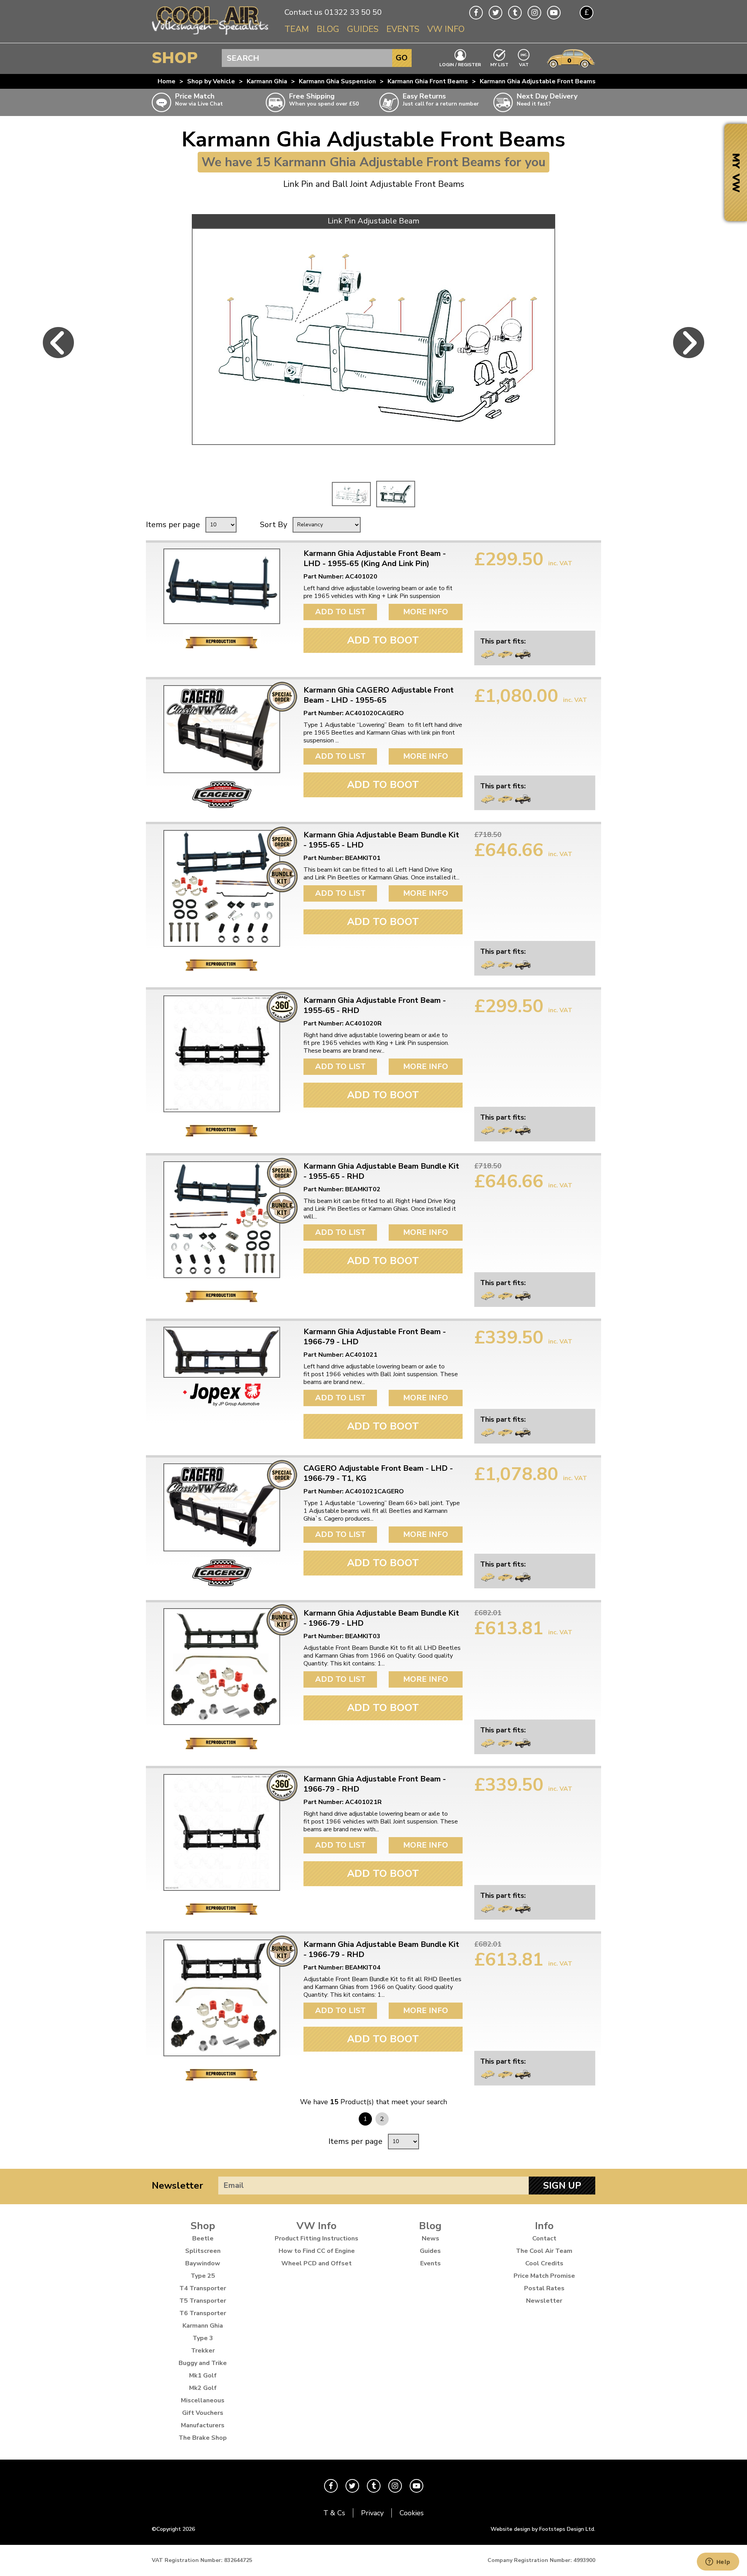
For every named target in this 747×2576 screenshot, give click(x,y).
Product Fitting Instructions (317, 2238)
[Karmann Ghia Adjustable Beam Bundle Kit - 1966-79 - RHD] (222, 1998)
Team (297, 29)
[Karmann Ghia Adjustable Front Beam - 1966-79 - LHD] (222, 1352)
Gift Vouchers (203, 2413)
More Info (426, 612)
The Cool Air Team (544, 2251)
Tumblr (515, 13)
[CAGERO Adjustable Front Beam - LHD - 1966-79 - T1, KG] (222, 1507)
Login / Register (460, 64)
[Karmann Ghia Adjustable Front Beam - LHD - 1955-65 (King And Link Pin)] (222, 586)
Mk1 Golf (203, 2376)
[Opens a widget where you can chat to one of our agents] (718, 2562)
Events (403, 29)
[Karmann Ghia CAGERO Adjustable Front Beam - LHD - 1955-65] (222, 729)
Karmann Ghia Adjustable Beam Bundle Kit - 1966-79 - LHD (381, 1618)
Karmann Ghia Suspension (337, 81)
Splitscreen (203, 2251)
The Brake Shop (203, 2438)
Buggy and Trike (203, 2363)
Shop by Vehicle (211, 81)
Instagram (534, 13)
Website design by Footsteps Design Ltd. (543, 2529)
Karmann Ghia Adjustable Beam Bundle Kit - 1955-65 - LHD (381, 840)
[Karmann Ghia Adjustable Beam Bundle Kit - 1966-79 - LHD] (222, 1667)
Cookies (412, 2513)
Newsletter (177, 2186)
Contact (544, 2238)
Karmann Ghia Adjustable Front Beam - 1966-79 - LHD (375, 1337)
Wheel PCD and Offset (317, 2263)
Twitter (495, 13)
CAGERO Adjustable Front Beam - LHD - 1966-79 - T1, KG (378, 1474)
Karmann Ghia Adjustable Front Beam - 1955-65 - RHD (375, 1006)
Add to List (340, 612)
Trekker (203, 2351)
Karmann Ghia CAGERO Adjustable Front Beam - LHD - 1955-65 (379, 695)
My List (499, 64)
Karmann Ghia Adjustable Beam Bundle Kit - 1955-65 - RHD (381, 1171)
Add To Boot (383, 640)
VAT (524, 64)
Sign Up (562, 2186)
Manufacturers (203, 2425)
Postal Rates (544, 2288)
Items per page (173, 525)
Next (689, 343)
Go (402, 58)
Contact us (303, 12)
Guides (363, 29)
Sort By (274, 525)
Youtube (554, 13)
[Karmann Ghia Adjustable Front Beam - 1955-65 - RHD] (222, 1054)
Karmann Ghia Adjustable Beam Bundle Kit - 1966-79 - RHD (381, 1950)
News (430, 2238)
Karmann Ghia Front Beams (428, 81)
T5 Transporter (203, 2301)
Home (167, 81)
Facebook (476, 13)
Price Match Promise (544, 2276)
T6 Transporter (203, 2313)
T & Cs (334, 2513)
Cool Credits (544, 2263)
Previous (58, 343)
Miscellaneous (203, 2400)
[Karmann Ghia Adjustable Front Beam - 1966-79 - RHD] (222, 1832)
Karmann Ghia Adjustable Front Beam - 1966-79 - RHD (375, 1784)
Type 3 (203, 2338)
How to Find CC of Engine (317, 2251)
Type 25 (203, 2276)
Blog (328, 29)
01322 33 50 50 (353, 12)
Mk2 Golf (203, 2388)
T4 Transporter (203, 2288)
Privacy (372, 2513)
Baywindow (203, 2263)
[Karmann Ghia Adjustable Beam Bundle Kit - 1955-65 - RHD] (222, 1220)
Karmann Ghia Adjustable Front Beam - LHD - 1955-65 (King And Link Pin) (375, 559)
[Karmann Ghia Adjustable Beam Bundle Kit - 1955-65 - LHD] (222, 888)
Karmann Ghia (267, 81)
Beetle (203, 2238)
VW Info (446, 29)
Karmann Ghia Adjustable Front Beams (538, 81)
